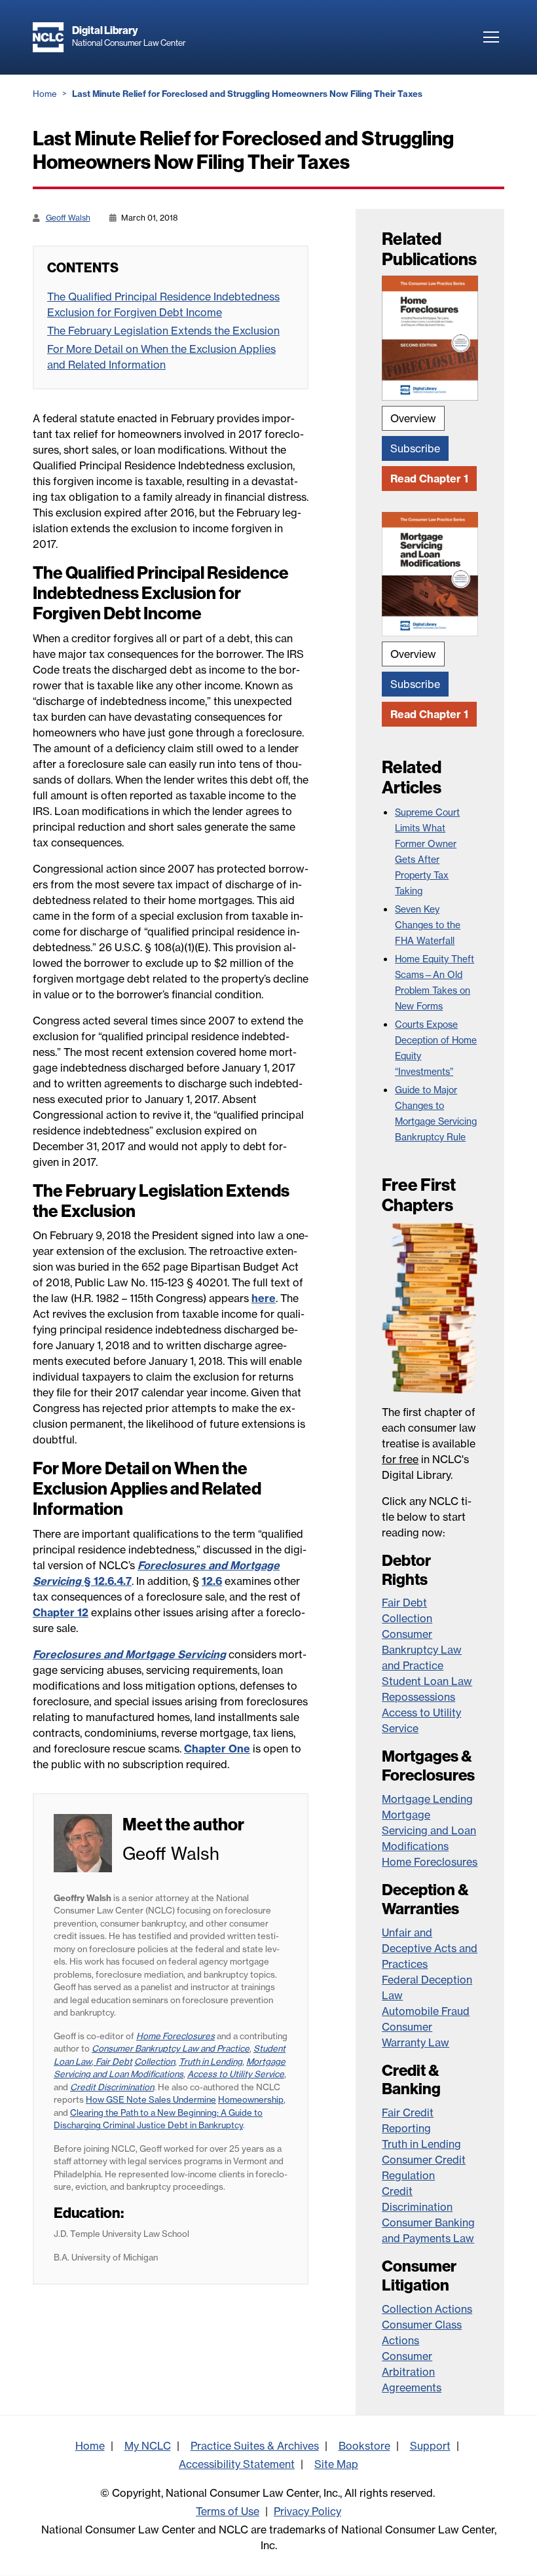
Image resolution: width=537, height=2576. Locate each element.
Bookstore (364, 2446)
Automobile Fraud (426, 2011)
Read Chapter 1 (429, 479)
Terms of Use (228, 2511)
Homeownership (251, 2099)
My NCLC (148, 2446)
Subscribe (415, 448)
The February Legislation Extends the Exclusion (163, 331)
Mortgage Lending (427, 1799)
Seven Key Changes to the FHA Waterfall (428, 925)
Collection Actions (427, 2309)
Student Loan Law (427, 1681)
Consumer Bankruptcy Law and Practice (422, 1650)
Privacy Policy (307, 2511)
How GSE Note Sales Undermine (151, 2099)
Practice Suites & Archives (255, 2446)
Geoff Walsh (68, 218)
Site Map (336, 2464)
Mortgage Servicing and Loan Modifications (429, 1830)
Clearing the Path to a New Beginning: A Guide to (166, 2113)
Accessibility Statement (237, 2464)
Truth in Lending (421, 2144)
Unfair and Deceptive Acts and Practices (430, 1948)
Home (45, 94)
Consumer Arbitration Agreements (412, 2372)
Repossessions (418, 1697)
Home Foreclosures (430, 1862)
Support (430, 2446)
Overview (413, 418)
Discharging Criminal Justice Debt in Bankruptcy (148, 2125)
